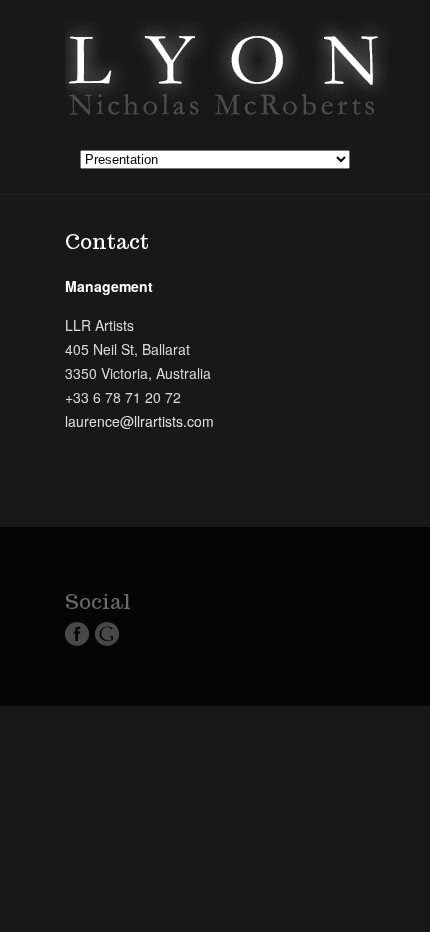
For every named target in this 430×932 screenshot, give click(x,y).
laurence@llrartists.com (139, 421)
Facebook (77, 634)
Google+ (107, 634)
